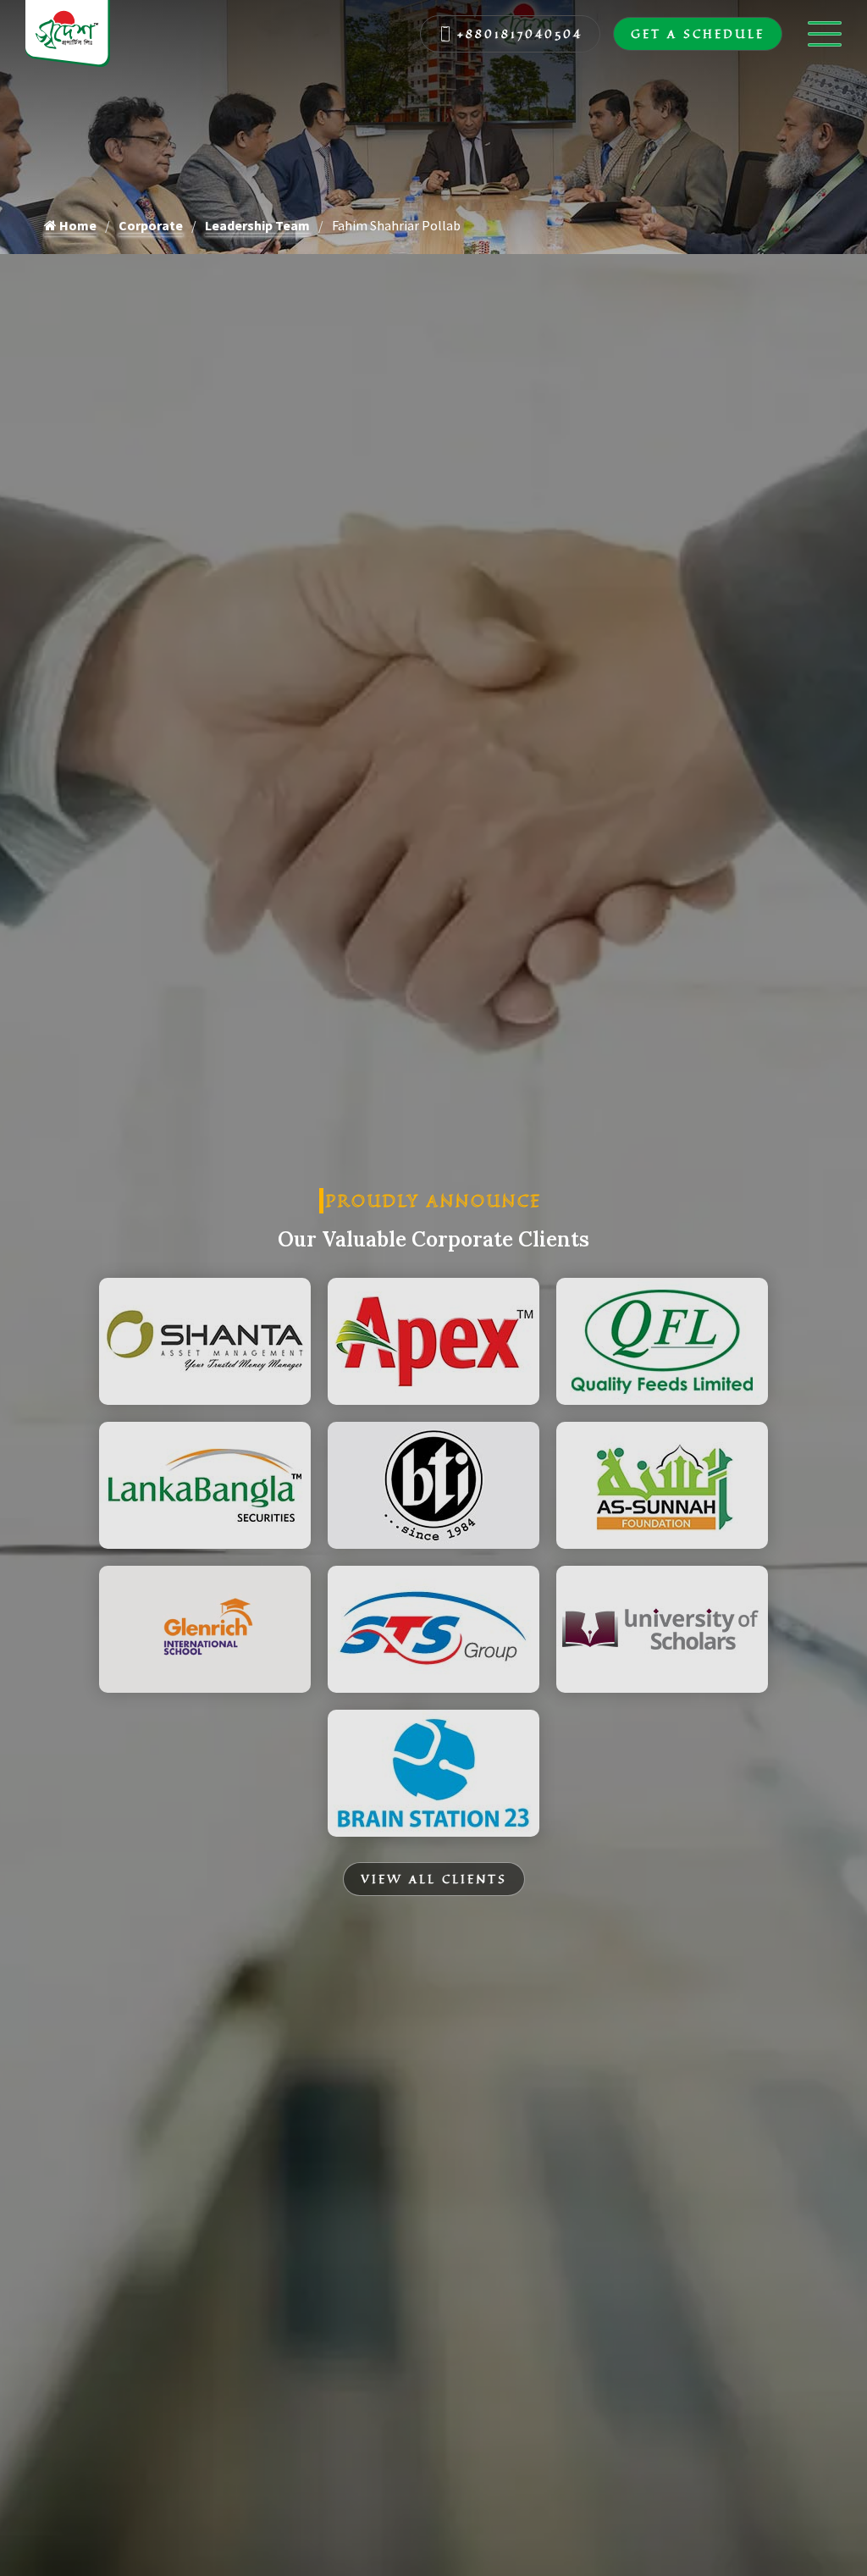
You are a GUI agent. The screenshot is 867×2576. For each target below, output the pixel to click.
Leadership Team (257, 225)
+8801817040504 (520, 33)
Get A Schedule (698, 33)
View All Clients (434, 1879)
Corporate (151, 225)
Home (77, 225)
